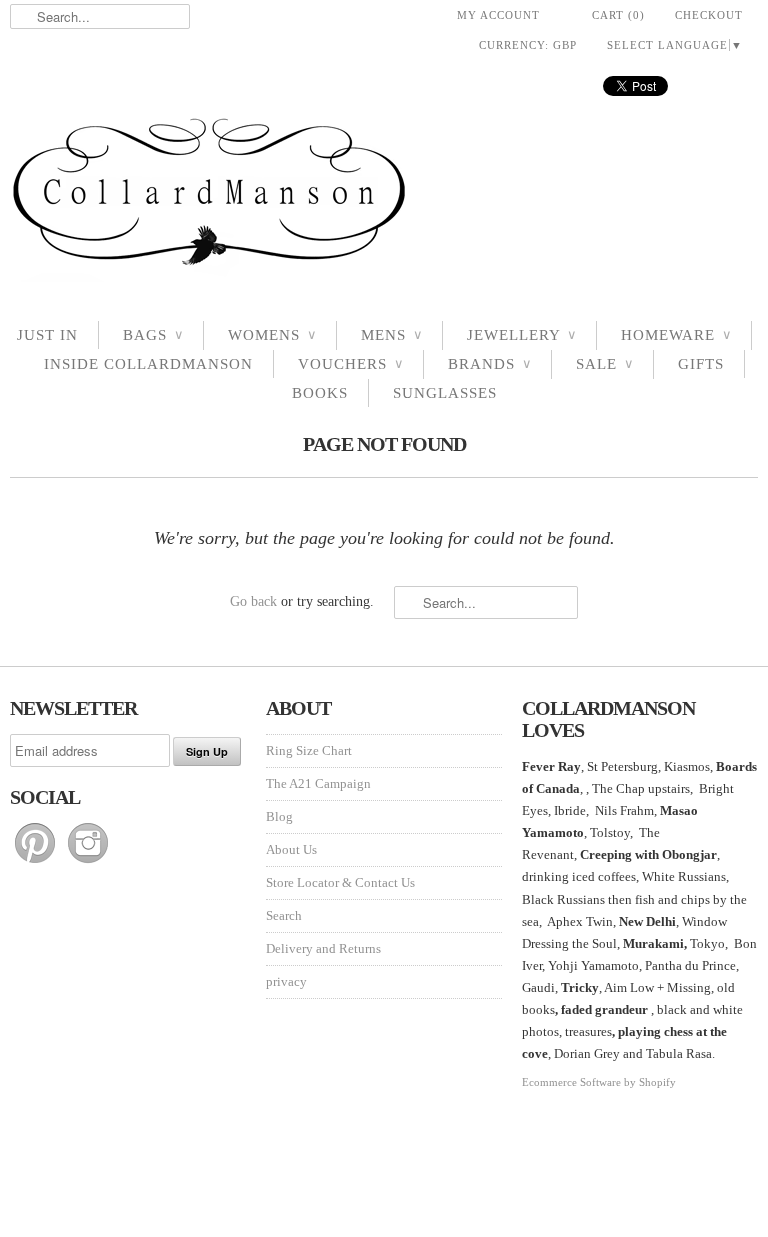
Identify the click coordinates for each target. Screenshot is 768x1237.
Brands (489, 364)
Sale (604, 364)
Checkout (709, 15)
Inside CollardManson (148, 364)
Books (320, 393)
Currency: (528, 45)
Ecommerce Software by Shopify (599, 1082)
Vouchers (350, 364)
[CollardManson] (384, 197)
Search (284, 915)
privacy (286, 981)
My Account (498, 15)
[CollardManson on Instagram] (88, 863)
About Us (291, 849)
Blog (279, 816)
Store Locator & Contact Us (340, 882)
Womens (272, 335)
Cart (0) (618, 15)
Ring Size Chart (309, 750)
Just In (47, 335)
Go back (253, 601)
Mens (391, 335)
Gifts (701, 364)
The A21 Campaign (318, 783)
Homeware (676, 335)
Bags (153, 335)
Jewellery (521, 335)
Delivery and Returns (323, 948)
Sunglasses (445, 393)
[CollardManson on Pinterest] (36, 863)
